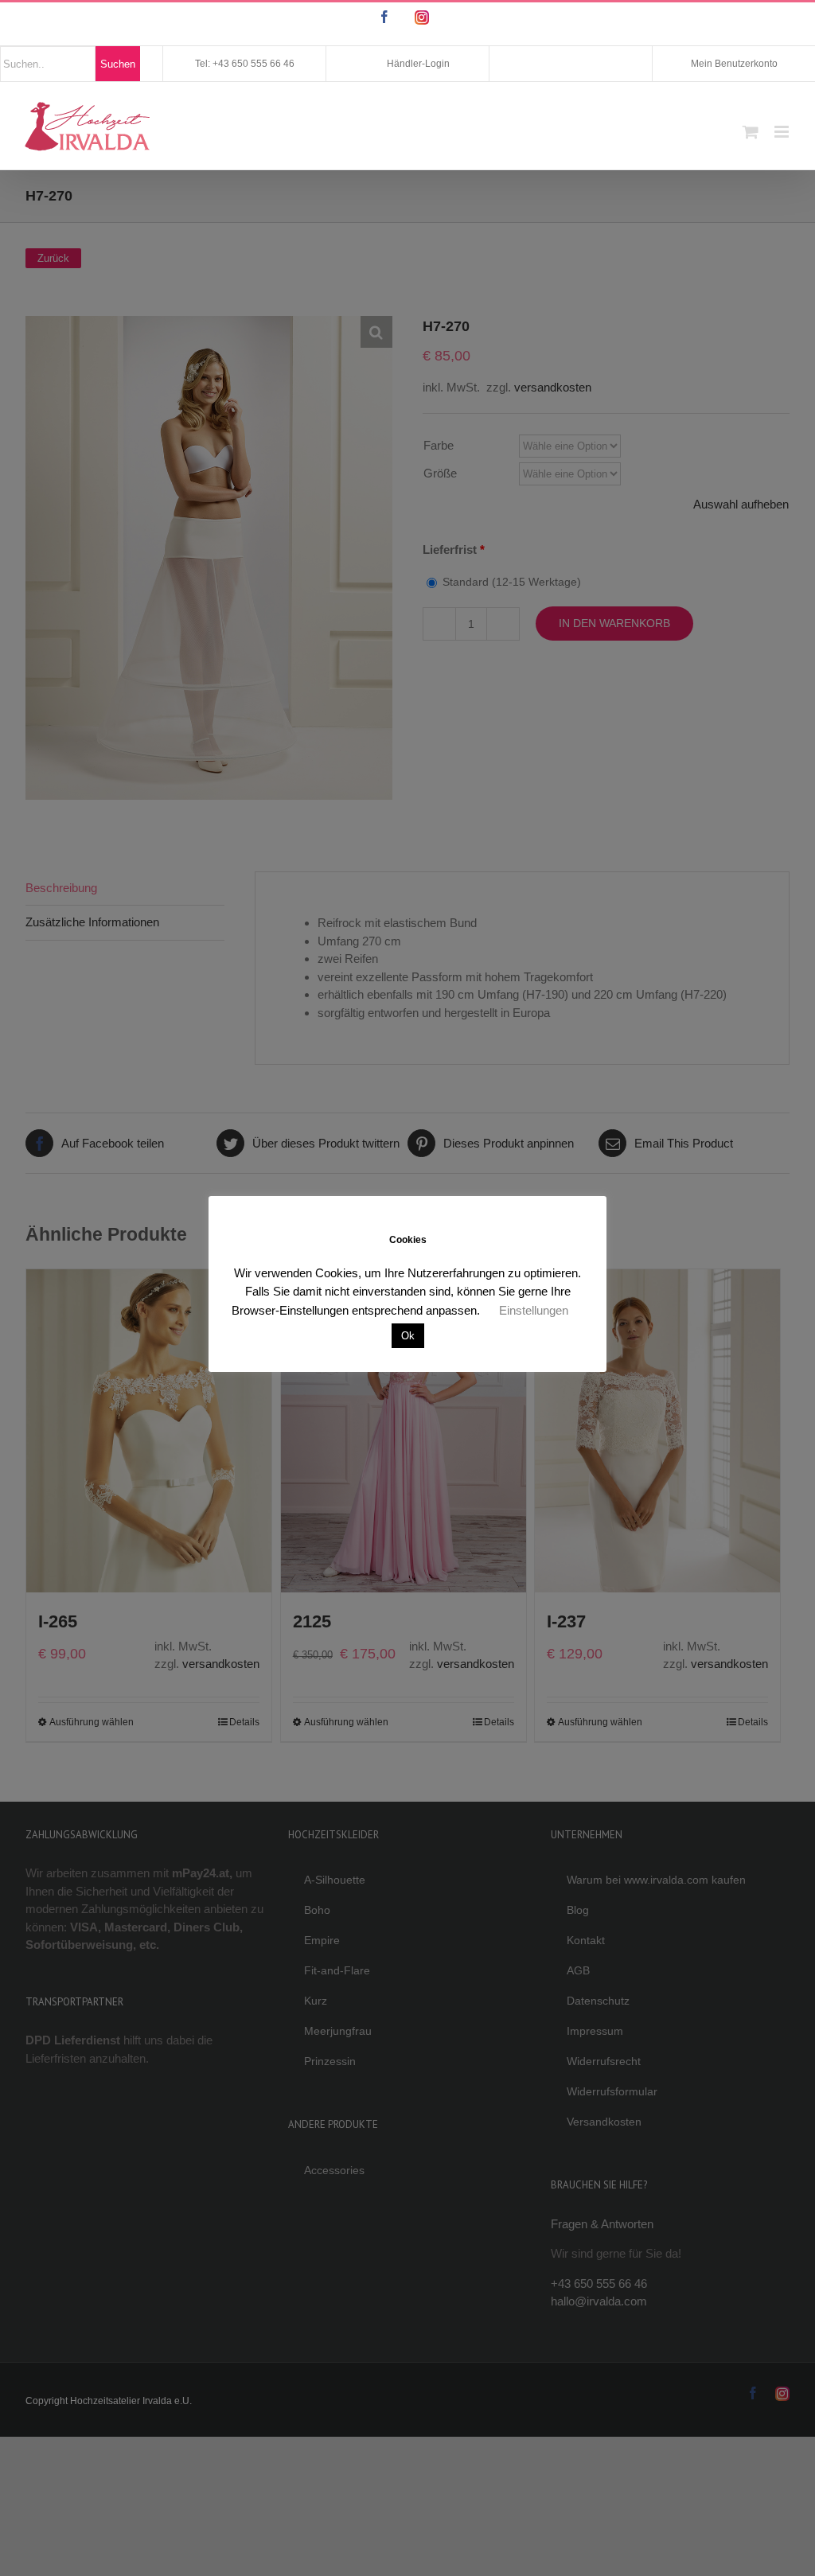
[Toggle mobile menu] (783, 132)
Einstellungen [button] (534, 1310)
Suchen (118, 64)
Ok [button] (408, 1336)
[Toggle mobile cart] (751, 132)
